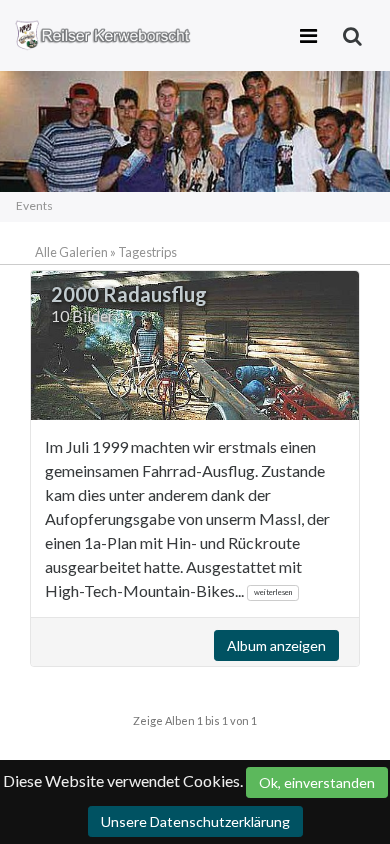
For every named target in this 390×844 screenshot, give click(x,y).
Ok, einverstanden (317, 782)
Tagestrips (147, 252)
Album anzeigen (276, 645)
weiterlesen (273, 592)
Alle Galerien (72, 252)
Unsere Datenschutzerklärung (195, 821)
